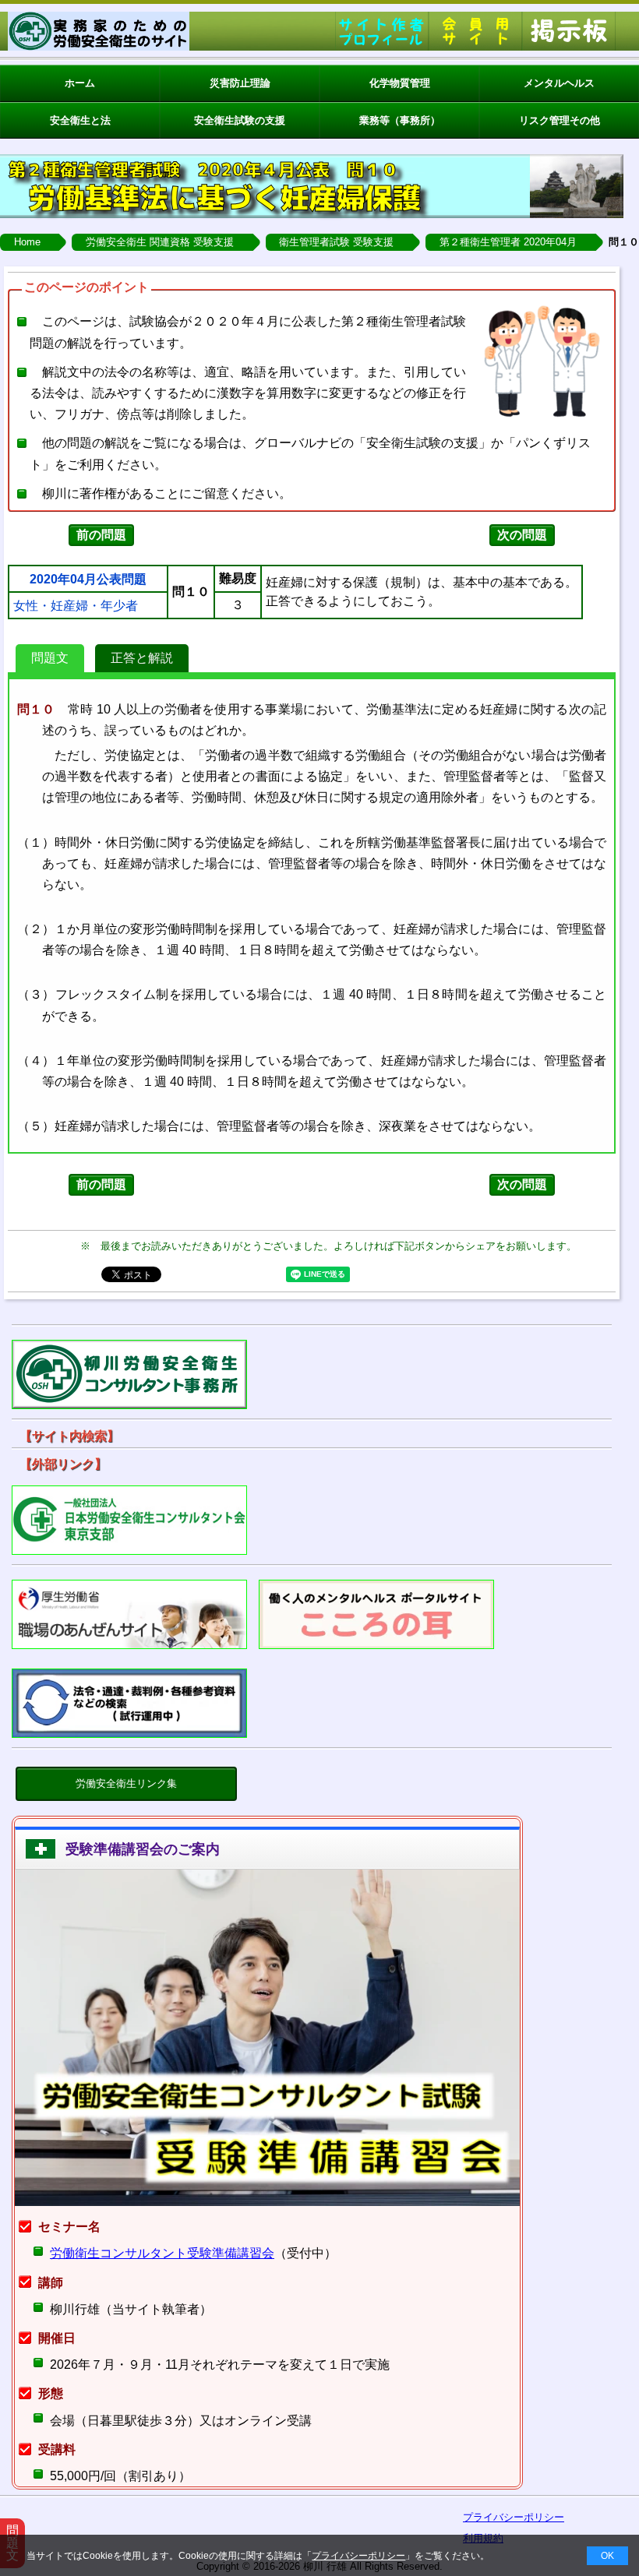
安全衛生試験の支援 (240, 120)
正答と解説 (142, 658)
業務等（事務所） (400, 120)
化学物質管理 (400, 83)
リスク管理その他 (560, 120)
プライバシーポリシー (358, 2556)
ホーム (80, 83)
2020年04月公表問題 (88, 580)
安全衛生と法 (80, 120)
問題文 (50, 658)
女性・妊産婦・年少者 (76, 606)
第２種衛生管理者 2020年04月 (508, 242)
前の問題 (101, 535)
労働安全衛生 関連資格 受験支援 (160, 242)
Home (27, 242)
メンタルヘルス (559, 83)
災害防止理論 (240, 83)
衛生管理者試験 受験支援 (336, 242)
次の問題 (522, 535)
